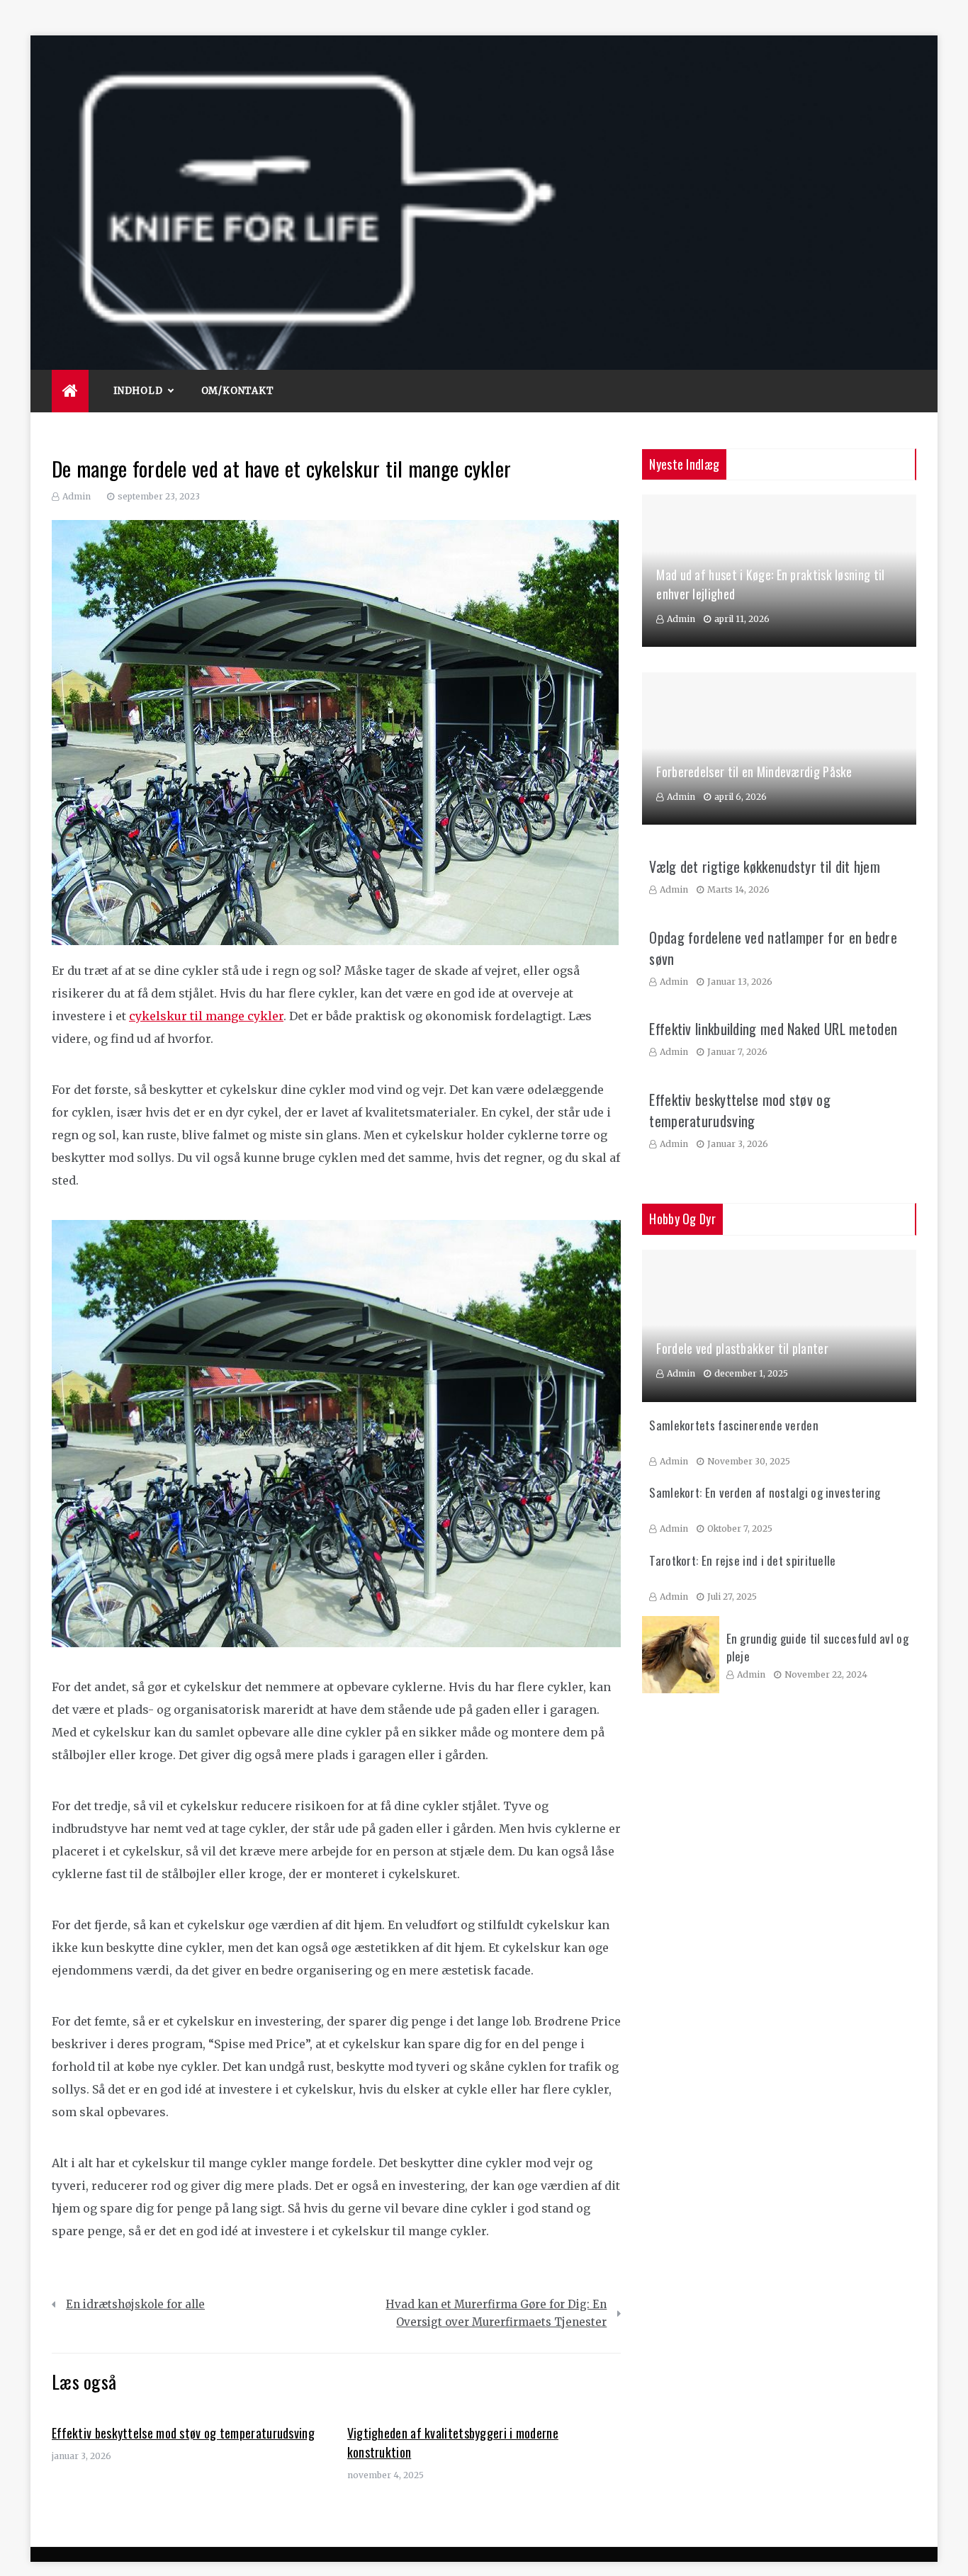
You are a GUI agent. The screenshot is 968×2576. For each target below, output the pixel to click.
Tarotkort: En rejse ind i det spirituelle (742, 1560)
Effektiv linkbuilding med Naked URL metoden (773, 1029)
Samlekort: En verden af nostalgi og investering (765, 1492)
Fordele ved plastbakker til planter (742, 1348)
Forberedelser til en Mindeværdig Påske (754, 772)
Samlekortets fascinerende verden (734, 1425)
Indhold (138, 391)
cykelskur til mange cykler (206, 1016)
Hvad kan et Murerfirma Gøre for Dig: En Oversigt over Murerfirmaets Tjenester (496, 2314)
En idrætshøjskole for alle (135, 2304)
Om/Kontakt (238, 391)
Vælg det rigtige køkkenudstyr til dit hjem (765, 866)
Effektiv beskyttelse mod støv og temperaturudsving (183, 2433)
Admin (77, 496)
